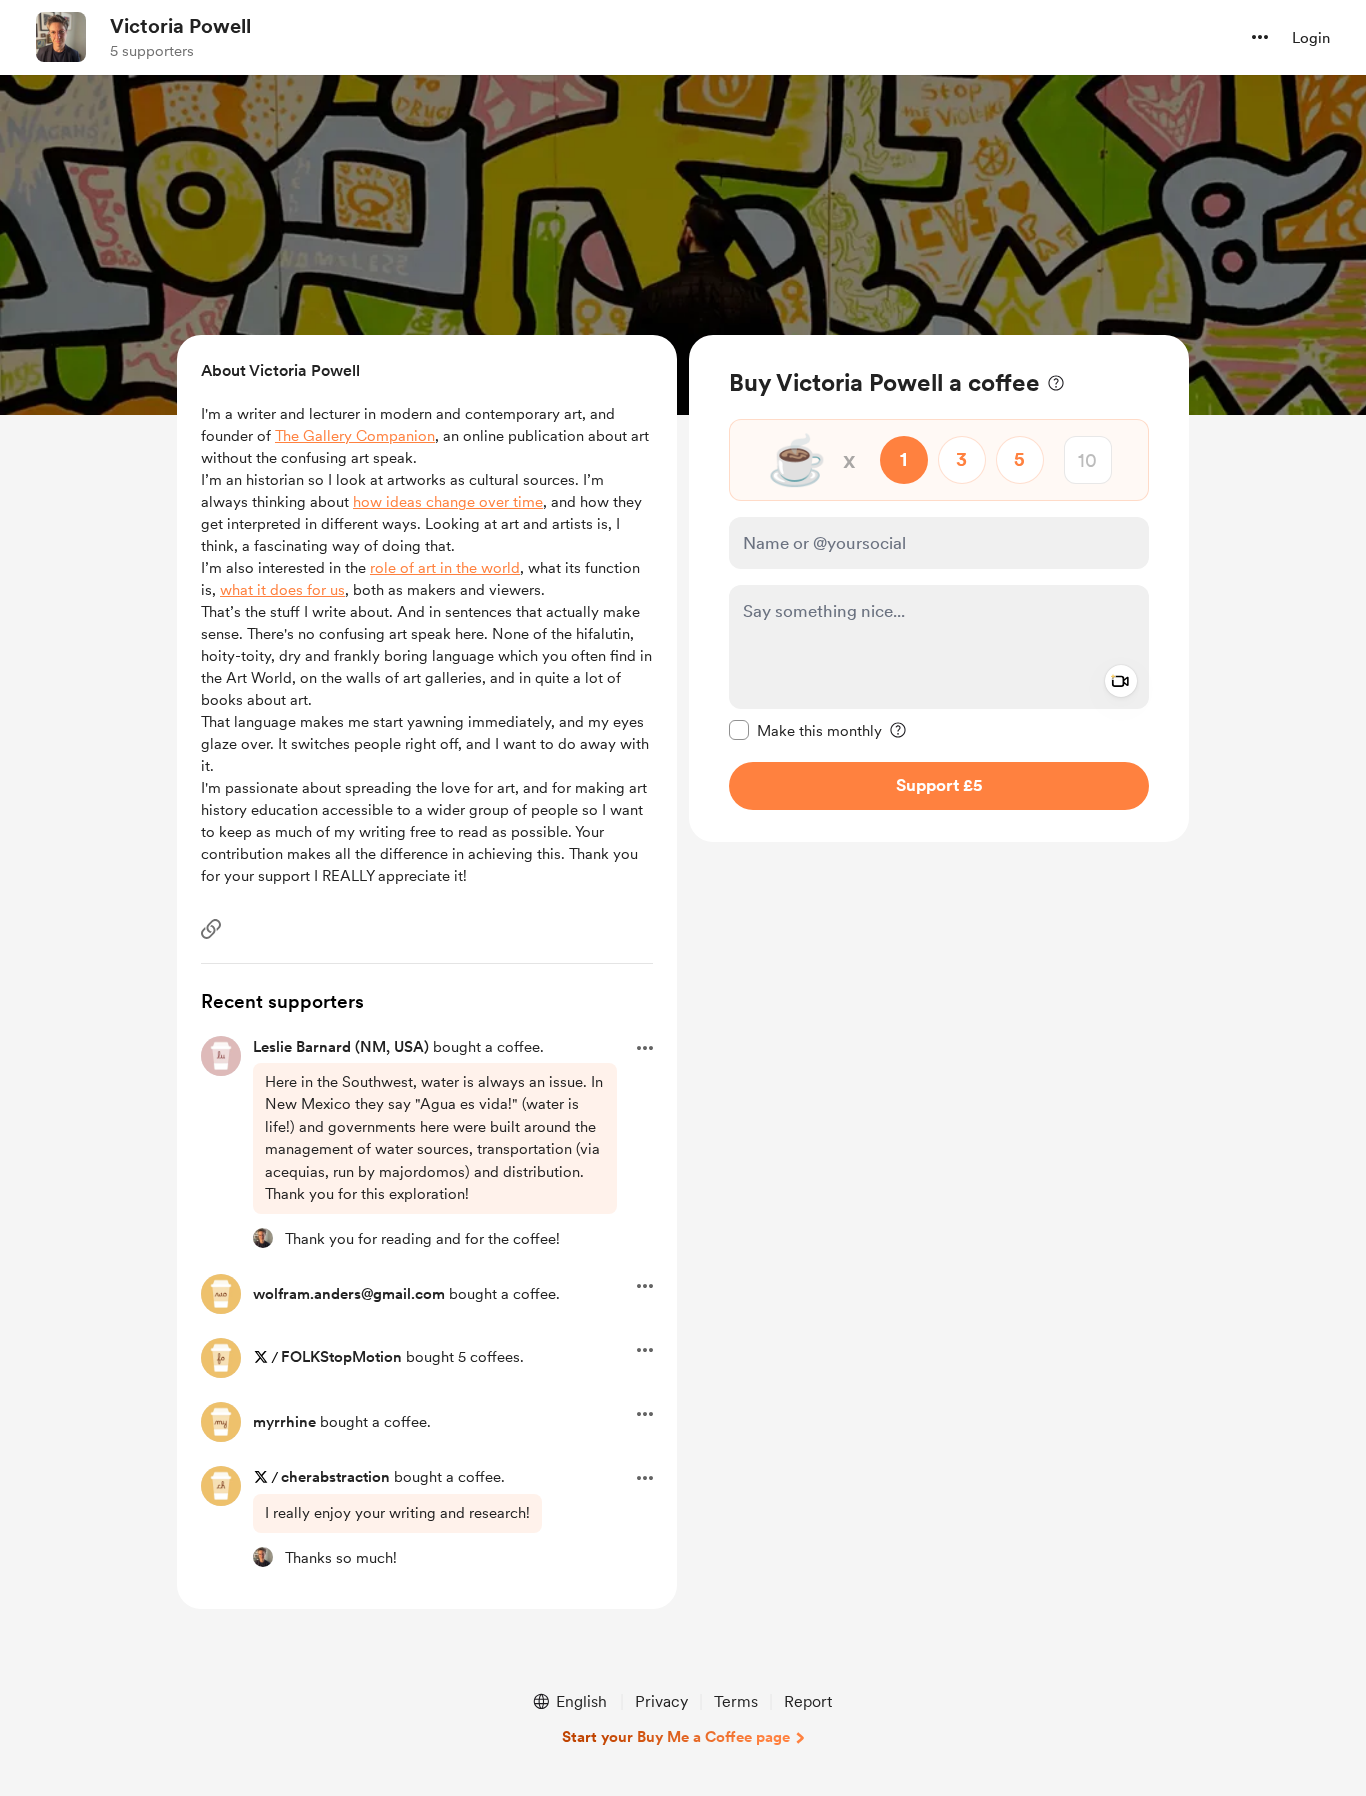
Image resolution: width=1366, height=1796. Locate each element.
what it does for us (282, 590)
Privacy (661, 1701)
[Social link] (211, 929)
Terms (736, 1701)
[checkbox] (805, 730)
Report (808, 1701)
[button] (1260, 37)
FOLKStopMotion (341, 1357)
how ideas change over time (448, 502)
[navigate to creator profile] (61, 37)
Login (1311, 38)
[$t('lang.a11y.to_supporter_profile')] (263, 1238)
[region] (939, 588)
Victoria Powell (180, 26)
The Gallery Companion (355, 436)
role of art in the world (445, 568)
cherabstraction (335, 1477)
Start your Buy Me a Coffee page (676, 1737)
